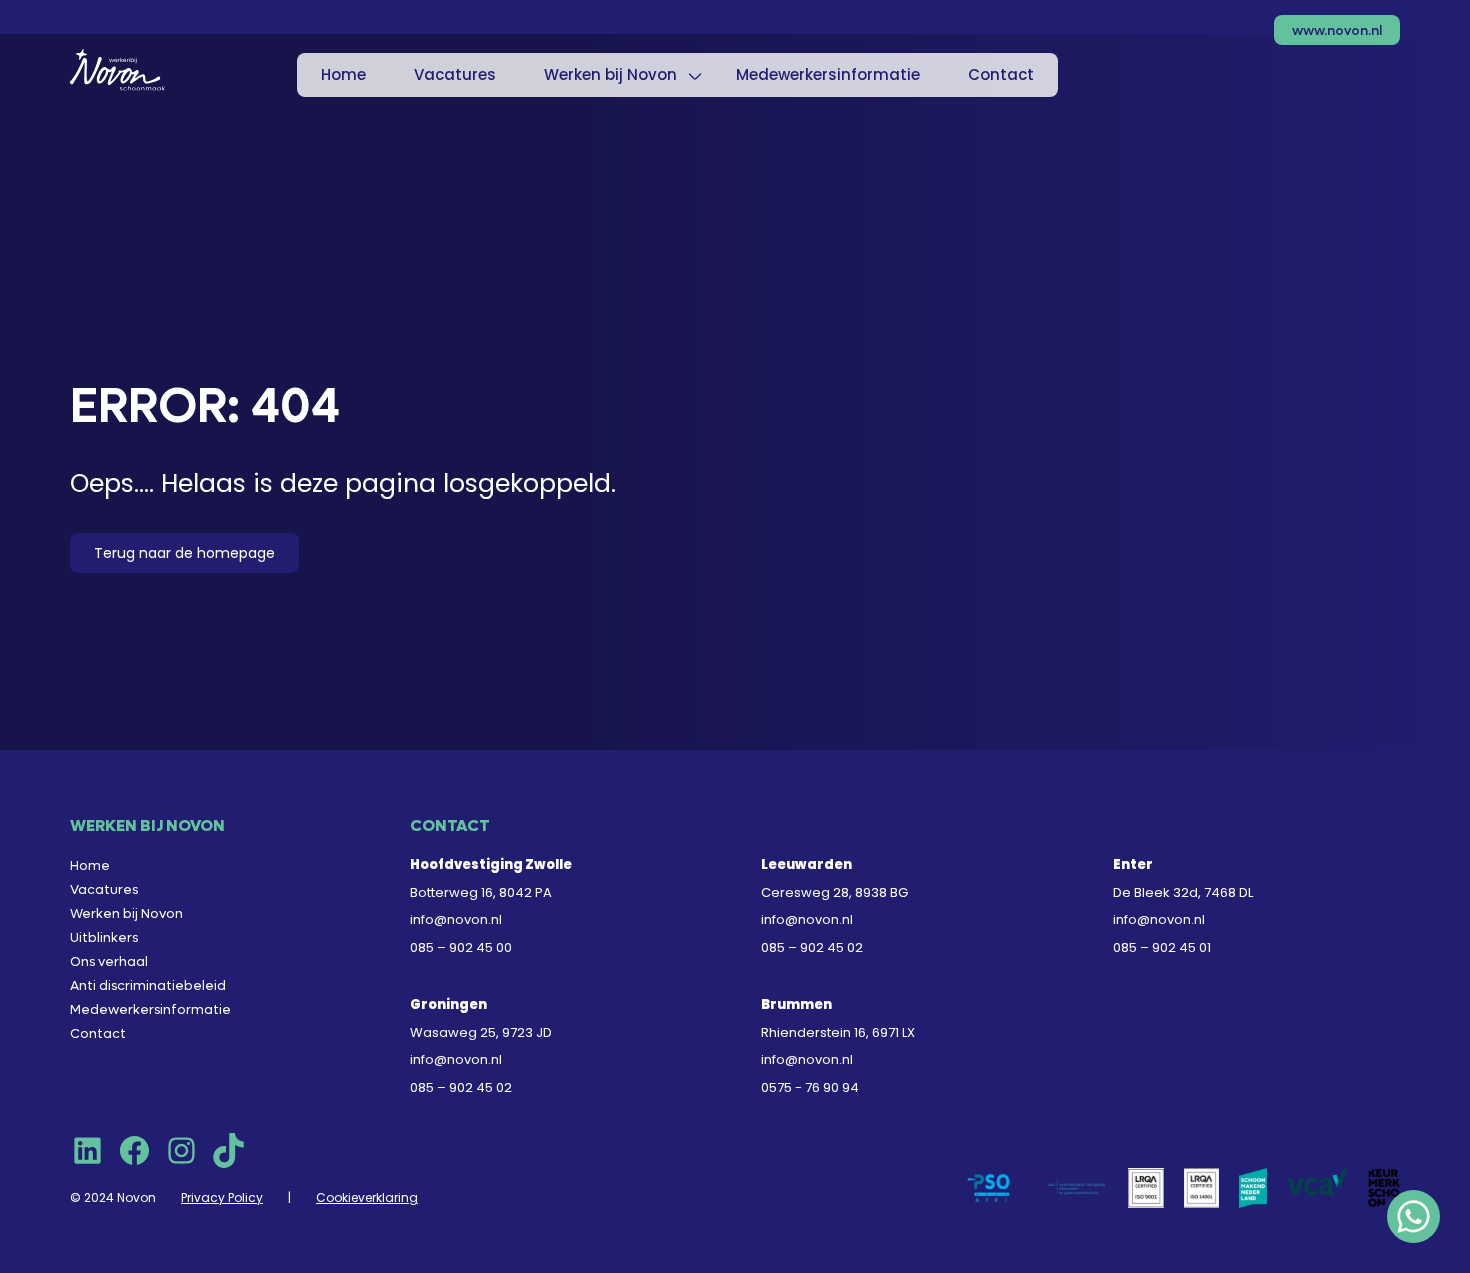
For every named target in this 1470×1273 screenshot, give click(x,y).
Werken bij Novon (610, 74)
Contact (1001, 74)
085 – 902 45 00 (461, 947)
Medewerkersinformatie (828, 74)
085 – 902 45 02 (812, 947)
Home (343, 74)
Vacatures (455, 74)
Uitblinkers (104, 937)
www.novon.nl (1337, 30)
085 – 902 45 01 (1162, 947)
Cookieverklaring (367, 1197)
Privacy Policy (222, 1197)
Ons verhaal (109, 961)
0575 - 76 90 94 (810, 1087)
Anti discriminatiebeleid (148, 985)
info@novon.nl (456, 919)
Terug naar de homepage (184, 553)
